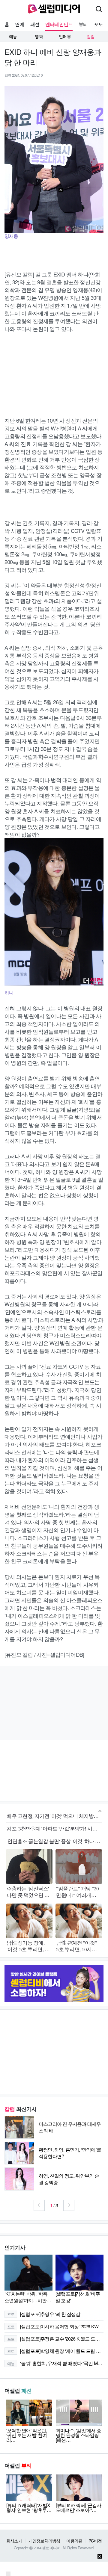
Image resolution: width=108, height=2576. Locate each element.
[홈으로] (54, 8)
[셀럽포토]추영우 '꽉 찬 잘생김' (44, 2314)
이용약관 (74, 2541)
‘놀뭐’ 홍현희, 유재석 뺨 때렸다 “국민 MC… (55, 2363)
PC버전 (95, 2541)
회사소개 (14, 2541)
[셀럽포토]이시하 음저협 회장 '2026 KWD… (55, 2326)
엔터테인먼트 (59, 24)
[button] (39, 2205)
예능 (13, 36)
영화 (39, 36)
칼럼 (91, 36)
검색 (99, 9)
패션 (35, 24)
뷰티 (83, 24)
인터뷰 (65, 36)
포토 (98, 24)
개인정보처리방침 (44, 2541)
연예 (19, 24)
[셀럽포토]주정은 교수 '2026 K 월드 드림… (55, 2339)
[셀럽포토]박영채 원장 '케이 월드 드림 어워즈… (55, 2351)
